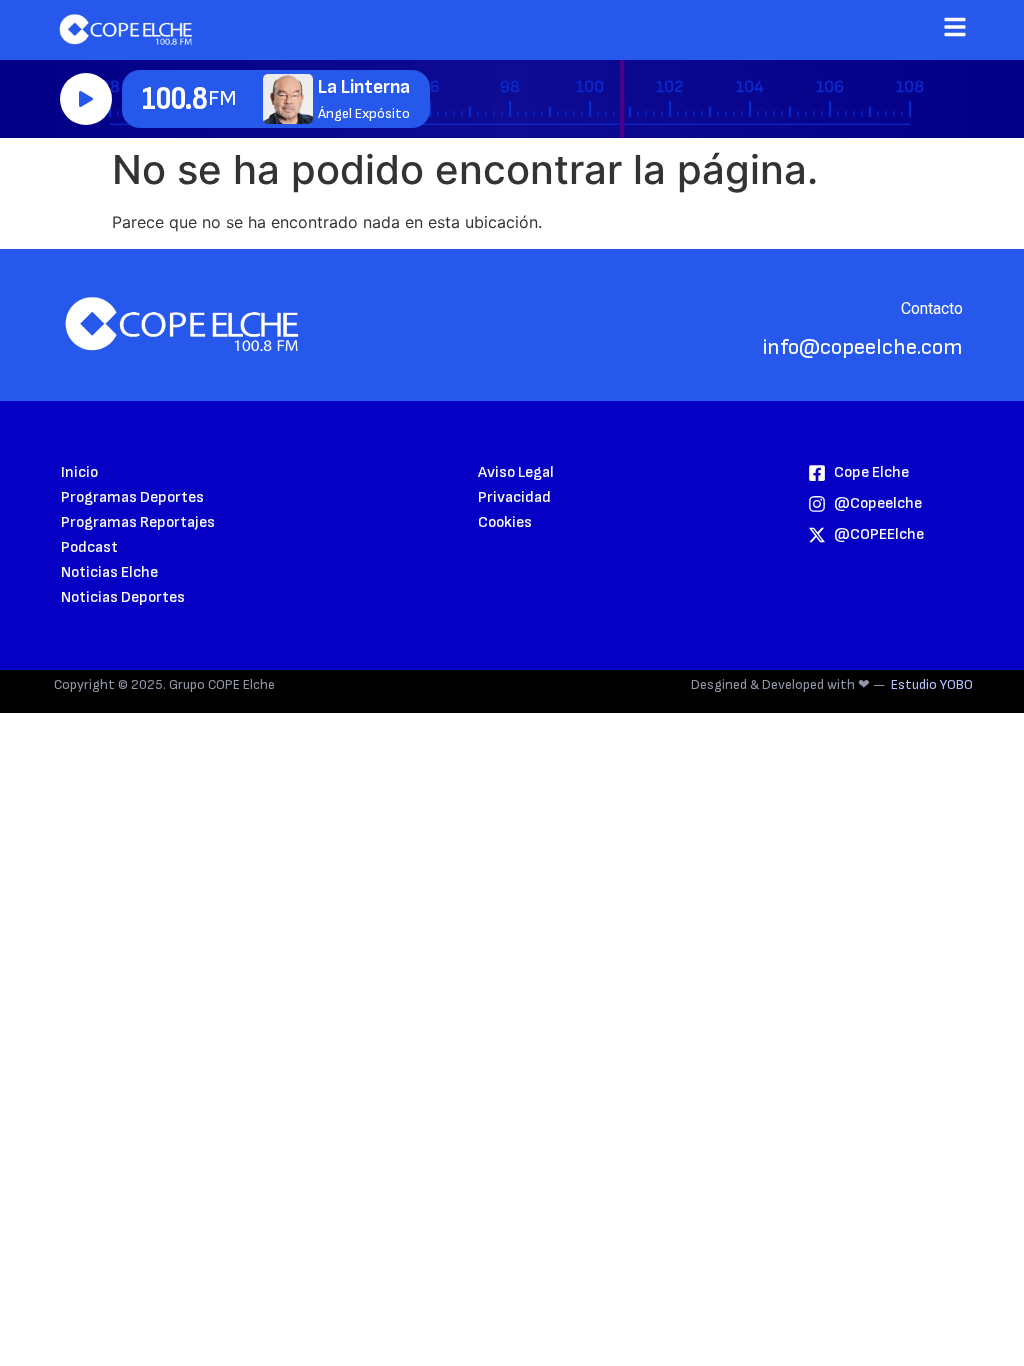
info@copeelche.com (863, 347)
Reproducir (86, 99)
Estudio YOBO (932, 684)
